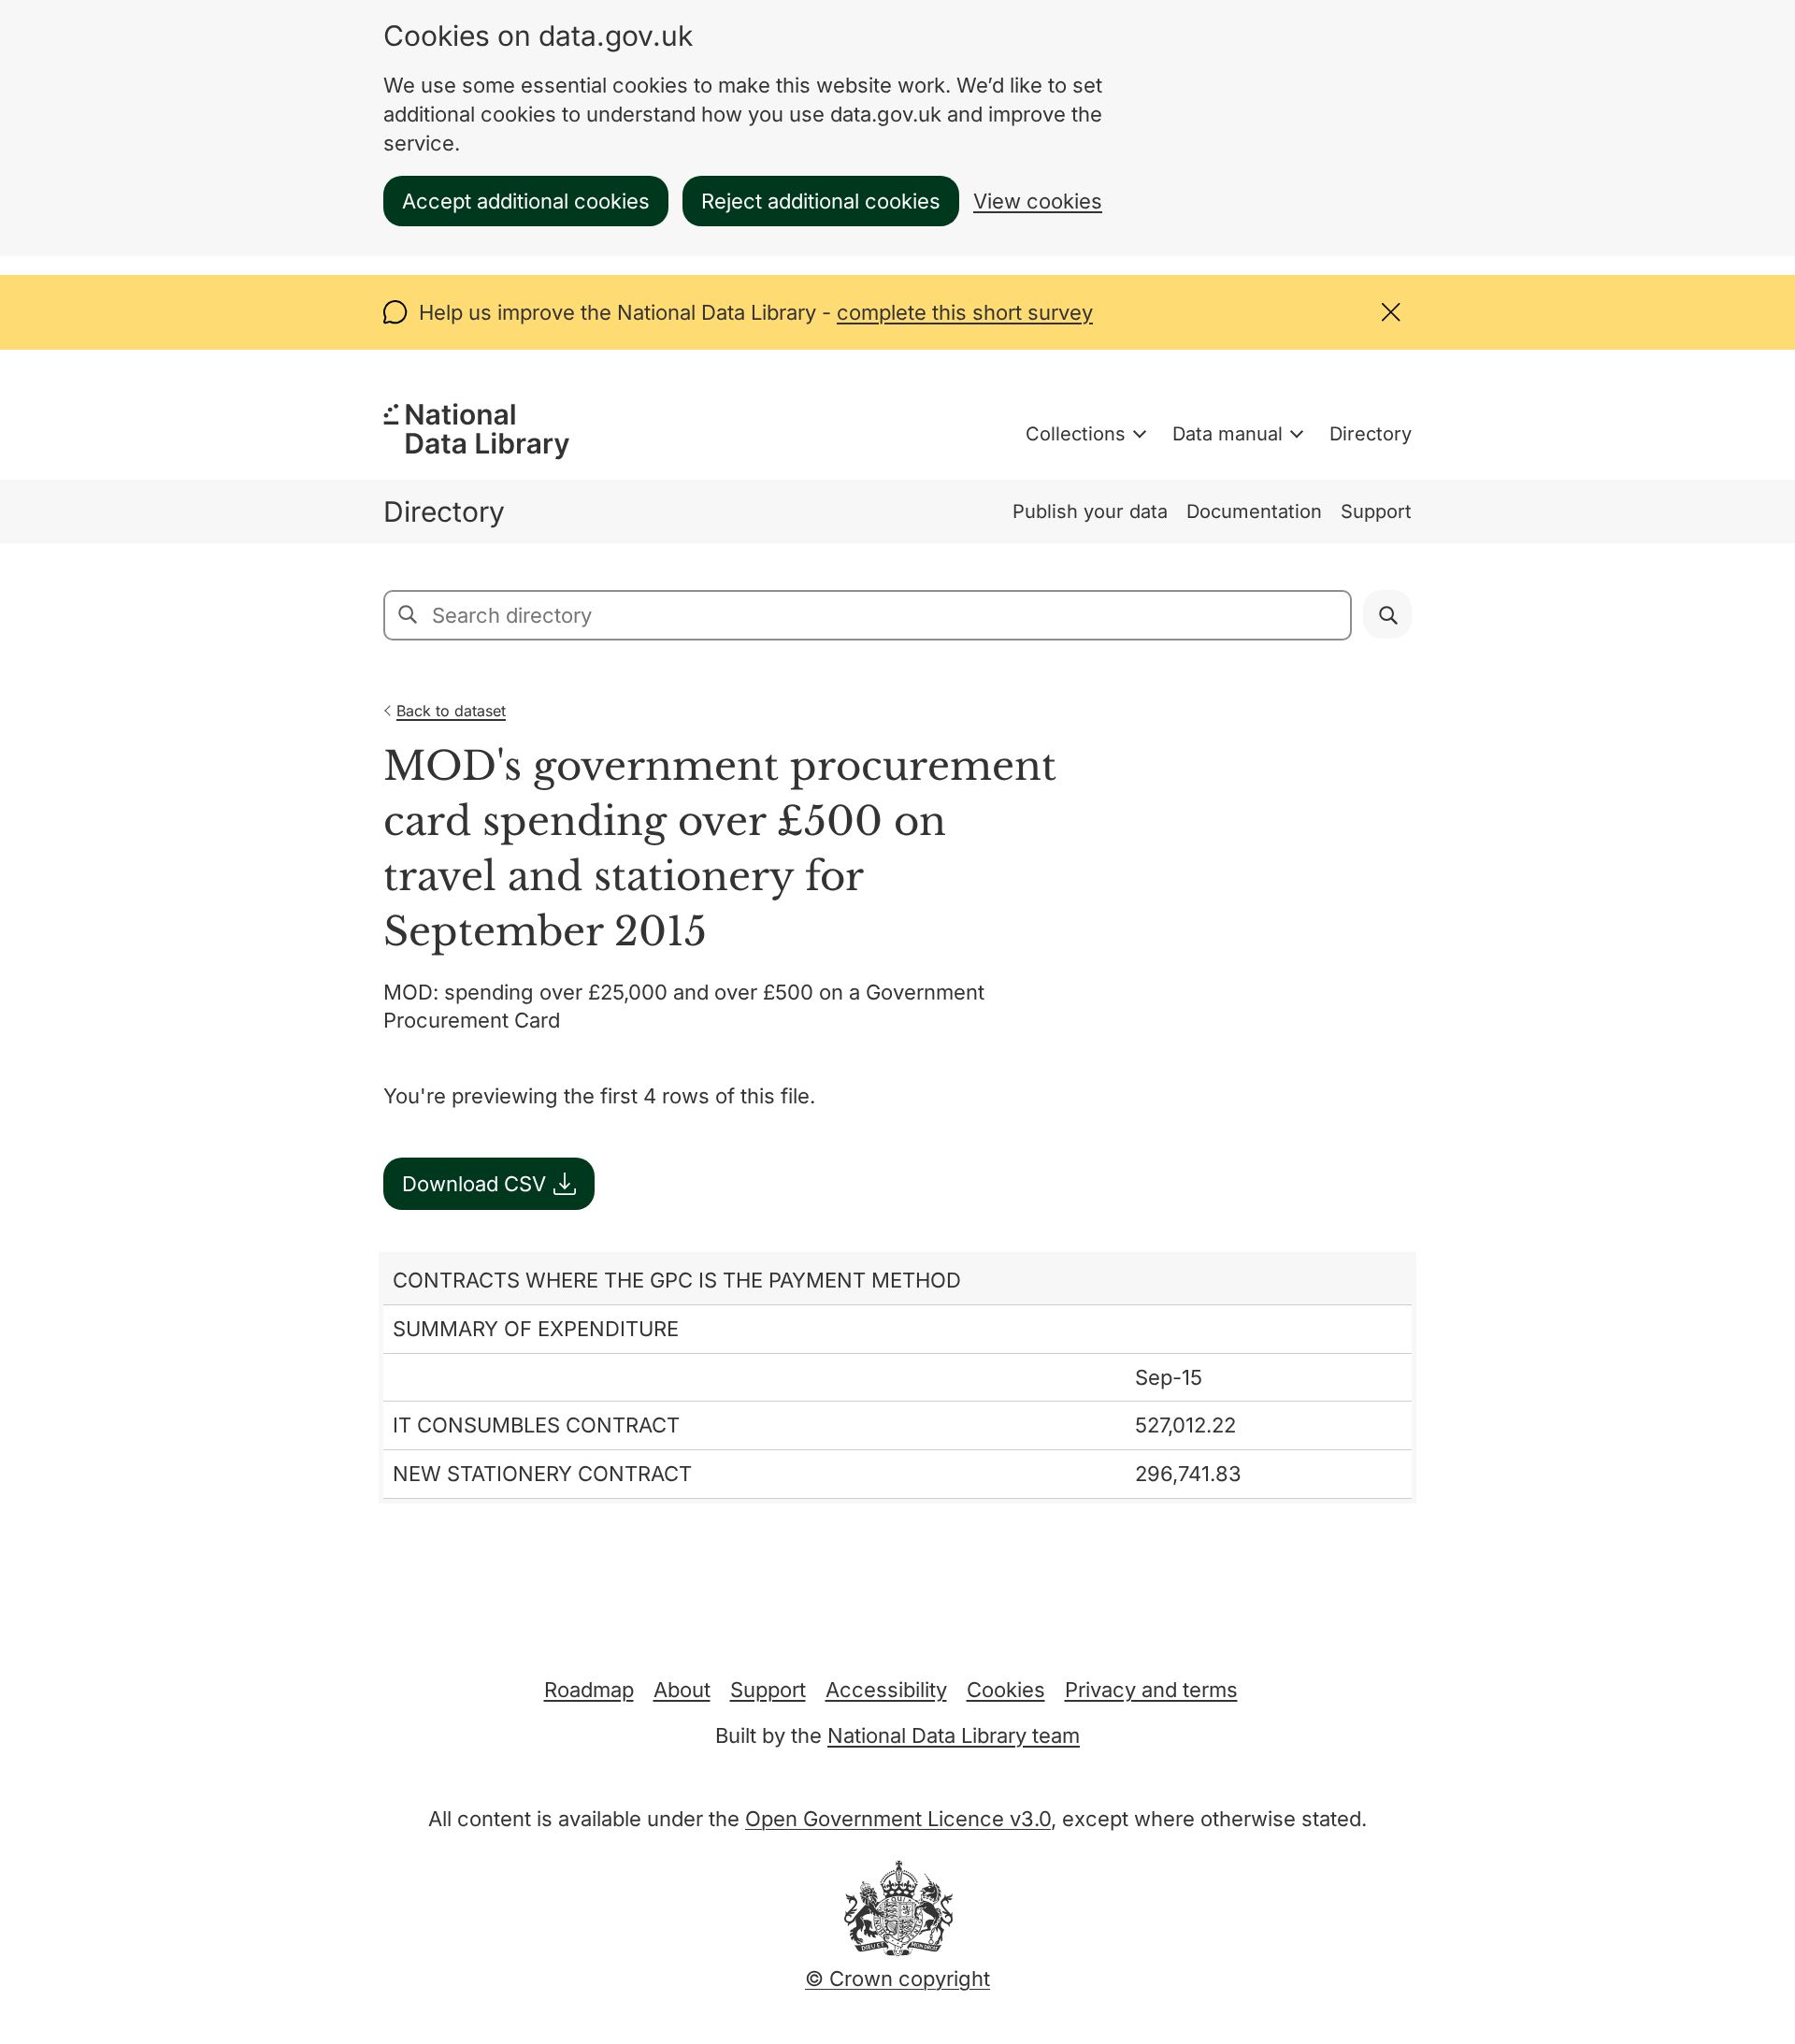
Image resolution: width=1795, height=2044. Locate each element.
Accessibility (886, 1690)
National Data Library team (954, 1735)
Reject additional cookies (821, 201)
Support (1376, 511)
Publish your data (1090, 511)
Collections (1076, 434)
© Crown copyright (897, 1979)
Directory (1371, 434)
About (682, 1690)
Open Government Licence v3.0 (898, 1819)
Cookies (1006, 1690)
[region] (897, 1378)
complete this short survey (965, 312)
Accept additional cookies (526, 201)
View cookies (1038, 201)
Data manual (1228, 434)
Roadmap (589, 1690)
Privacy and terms (1151, 1690)
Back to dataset (451, 711)
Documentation (1254, 511)
